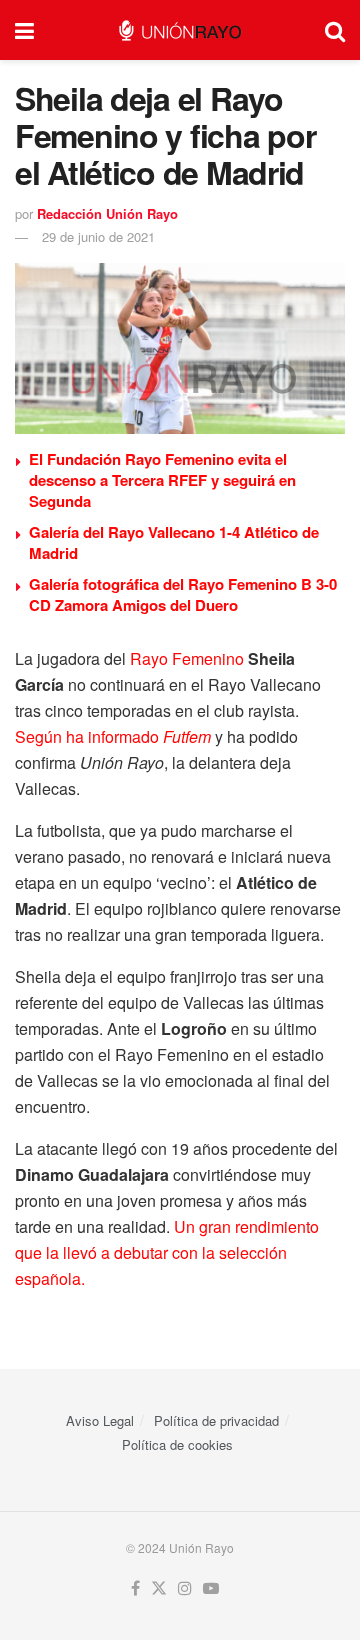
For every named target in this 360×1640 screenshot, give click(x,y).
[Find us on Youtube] (211, 1588)
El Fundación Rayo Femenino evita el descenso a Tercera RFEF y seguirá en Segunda (162, 480)
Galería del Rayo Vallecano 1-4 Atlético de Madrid (174, 542)
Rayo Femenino (187, 658)
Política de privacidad (216, 1420)
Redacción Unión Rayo (107, 213)
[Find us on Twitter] (159, 1588)
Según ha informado (113, 736)
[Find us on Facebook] (135, 1588)
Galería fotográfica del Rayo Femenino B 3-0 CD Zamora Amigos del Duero (183, 594)
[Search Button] (335, 30)
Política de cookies (177, 1444)
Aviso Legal (100, 1420)
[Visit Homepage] (179, 30)
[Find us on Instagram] (185, 1588)
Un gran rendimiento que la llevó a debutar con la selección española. (167, 1252)
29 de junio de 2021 (98, 236)
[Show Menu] (24, 30)
